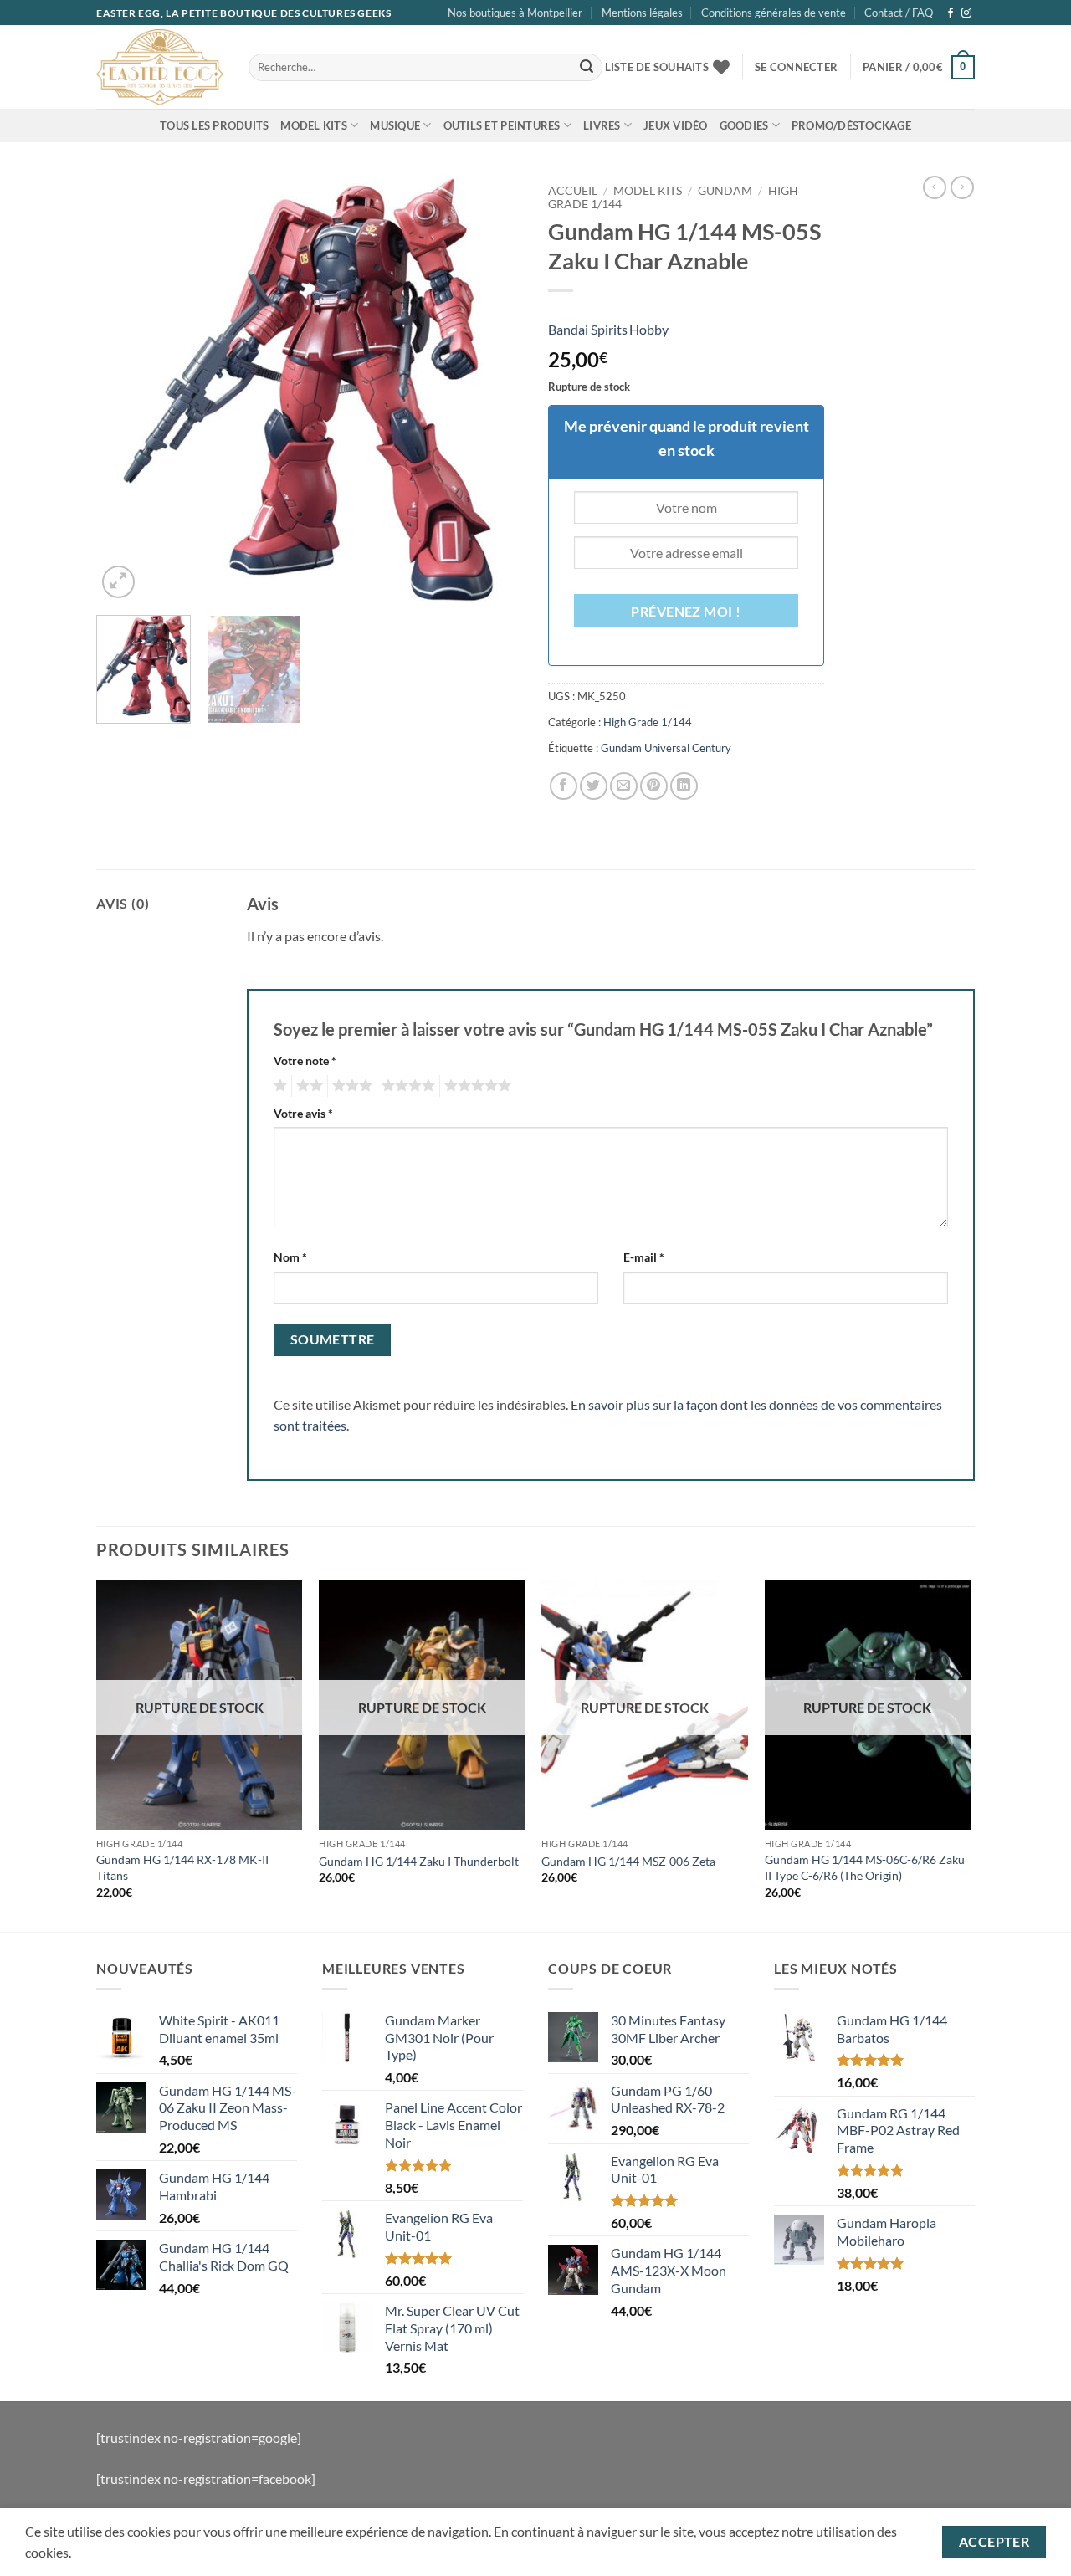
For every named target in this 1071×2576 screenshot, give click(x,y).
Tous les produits (214, 125)
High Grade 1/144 (648, 722)
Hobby (649, 329)
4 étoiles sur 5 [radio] (406, 1086)
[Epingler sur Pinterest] (654, 786)
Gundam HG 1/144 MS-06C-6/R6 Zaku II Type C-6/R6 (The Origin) (865, 1867)
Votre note (305, 1060)
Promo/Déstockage (851, 125)
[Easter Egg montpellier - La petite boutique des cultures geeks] (160, 67)
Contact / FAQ (899, 13)
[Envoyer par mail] (624, 786)
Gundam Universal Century (666, 748)
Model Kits (314, 125)
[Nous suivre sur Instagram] (966, 13)
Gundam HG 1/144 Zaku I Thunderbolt (419, 1861)
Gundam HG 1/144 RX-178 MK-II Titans (182, 1867)
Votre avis (303, 1113)
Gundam (725, 191)
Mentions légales (642, 13)
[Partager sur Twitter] (594, 786)
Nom (290, 1257)
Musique (395, 125)
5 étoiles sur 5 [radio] (475, 1086)
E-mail (644, 1257)
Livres (602, 125)
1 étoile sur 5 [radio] (278, 1086)
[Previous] (126, 389)
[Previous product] (962, 187)
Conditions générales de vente (774, 13)
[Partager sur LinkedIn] (684, 786)
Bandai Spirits (588, 329)
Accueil (573, 191)
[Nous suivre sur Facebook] (951, 13)
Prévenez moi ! (686, 612)
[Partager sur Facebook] (564, 786)
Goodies (744, 125)
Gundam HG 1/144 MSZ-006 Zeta (628, 1861)
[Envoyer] (587, 68)
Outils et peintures (502, 125)
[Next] (494, 389)
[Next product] (935, 187)
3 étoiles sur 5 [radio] (350, 1086)
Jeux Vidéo (676, 125)
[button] (796, 67)
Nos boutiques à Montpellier (515, 13)
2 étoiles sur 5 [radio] (307, 1086)
